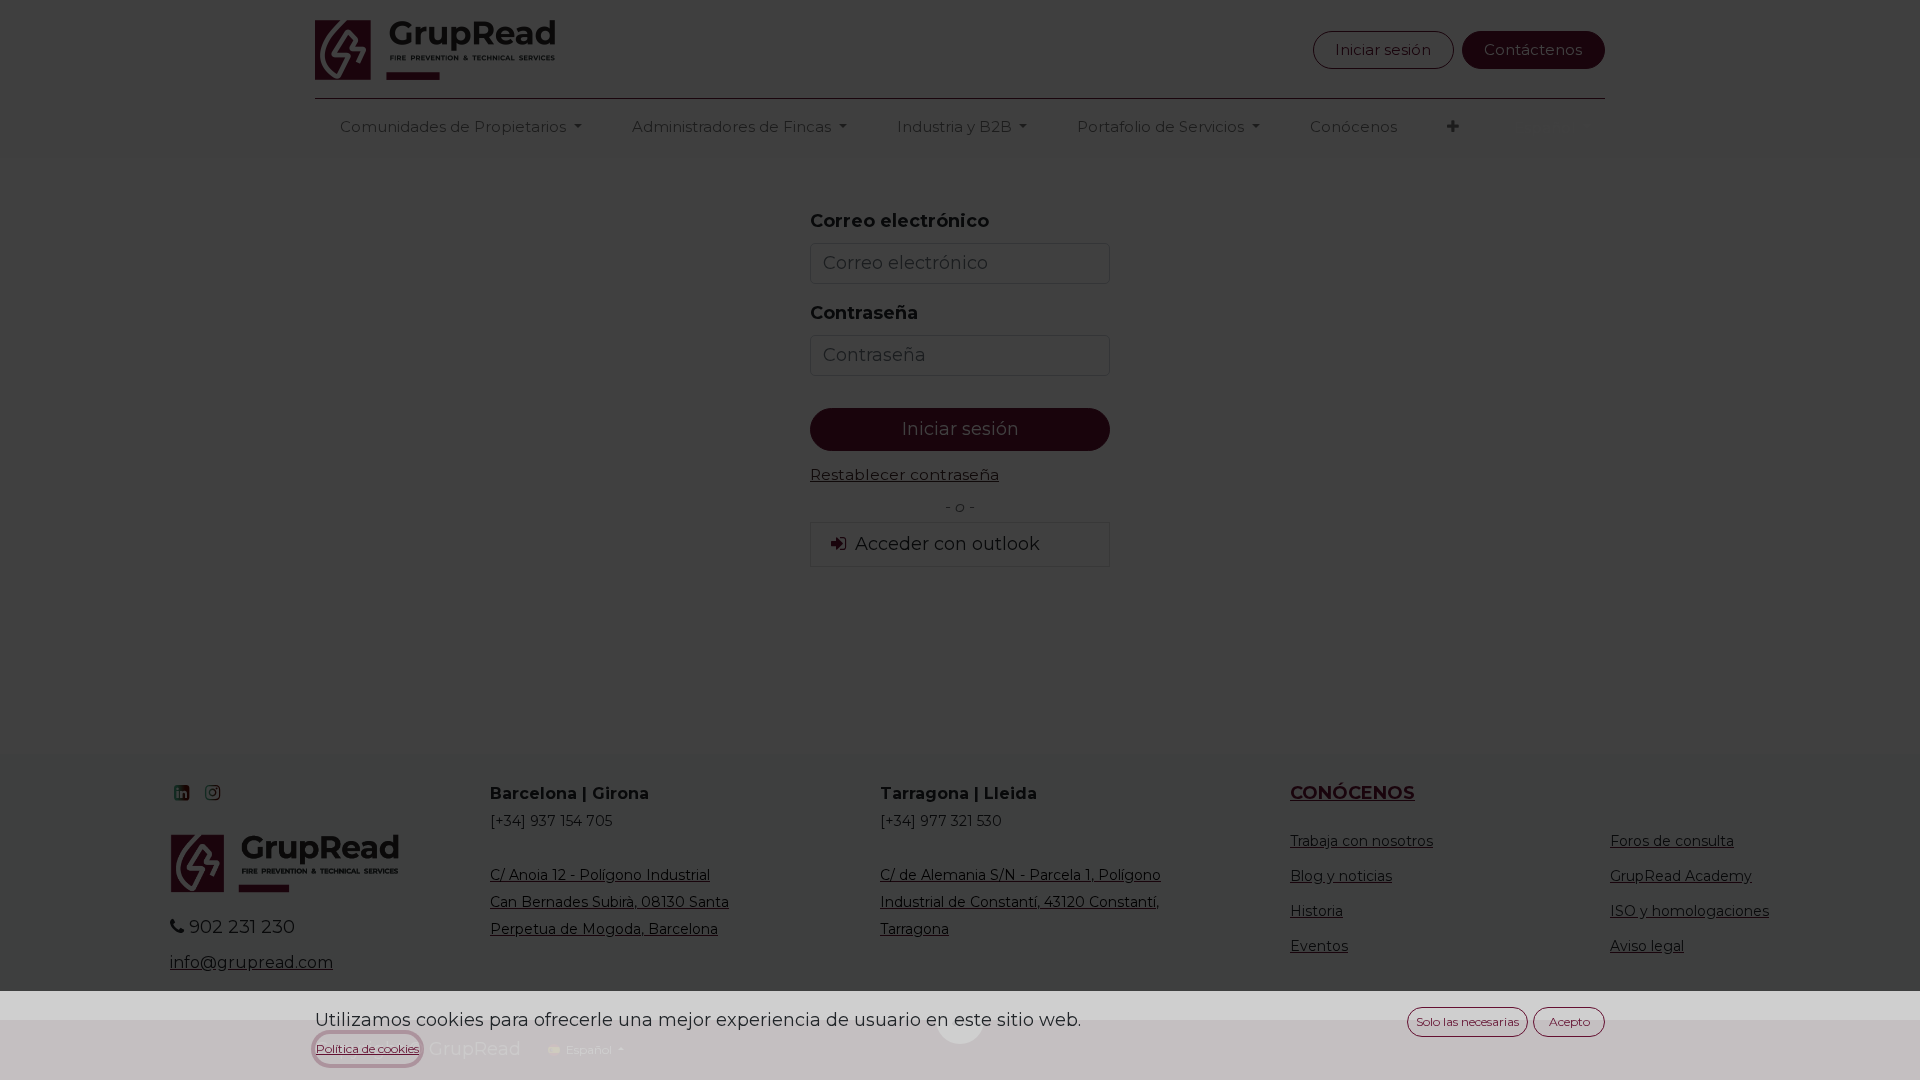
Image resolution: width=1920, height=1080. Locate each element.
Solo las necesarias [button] (1467, 1021)
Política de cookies (367, 1048)
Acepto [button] (1569, 1021)
